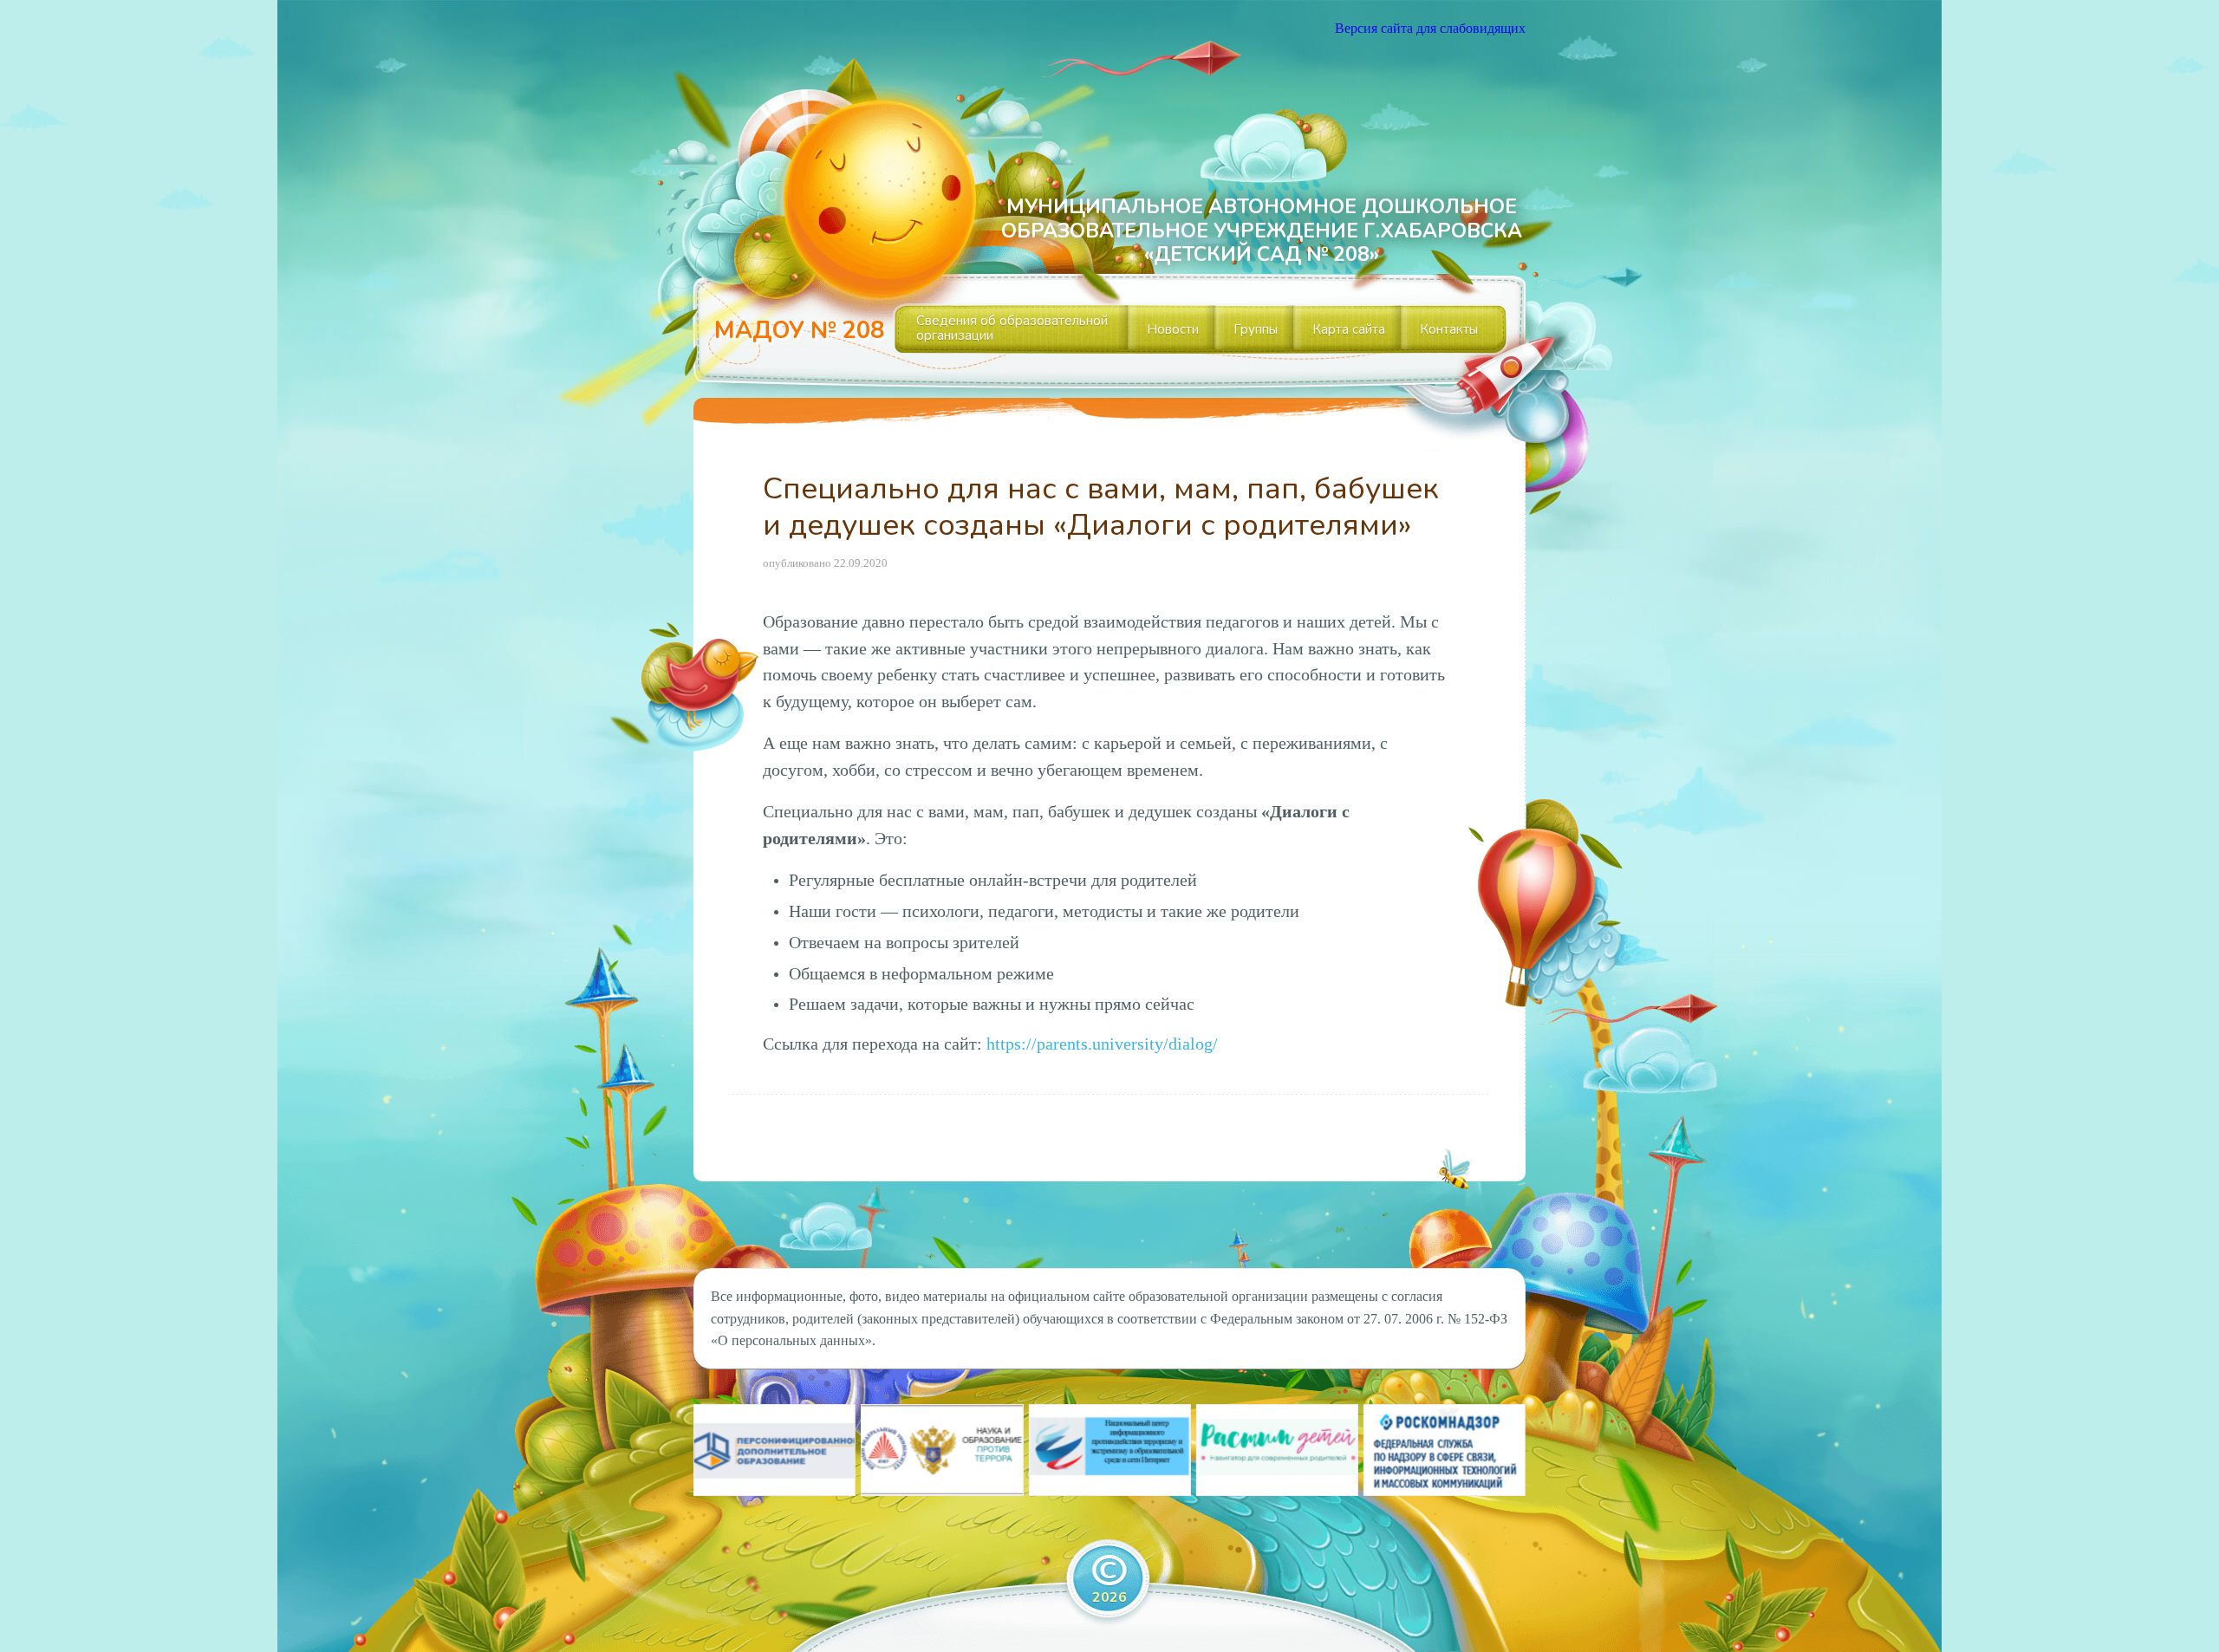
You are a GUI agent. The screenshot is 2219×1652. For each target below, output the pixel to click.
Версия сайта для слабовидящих (1430, 28)
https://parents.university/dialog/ (1102, 1044)
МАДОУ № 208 (799, 331)
